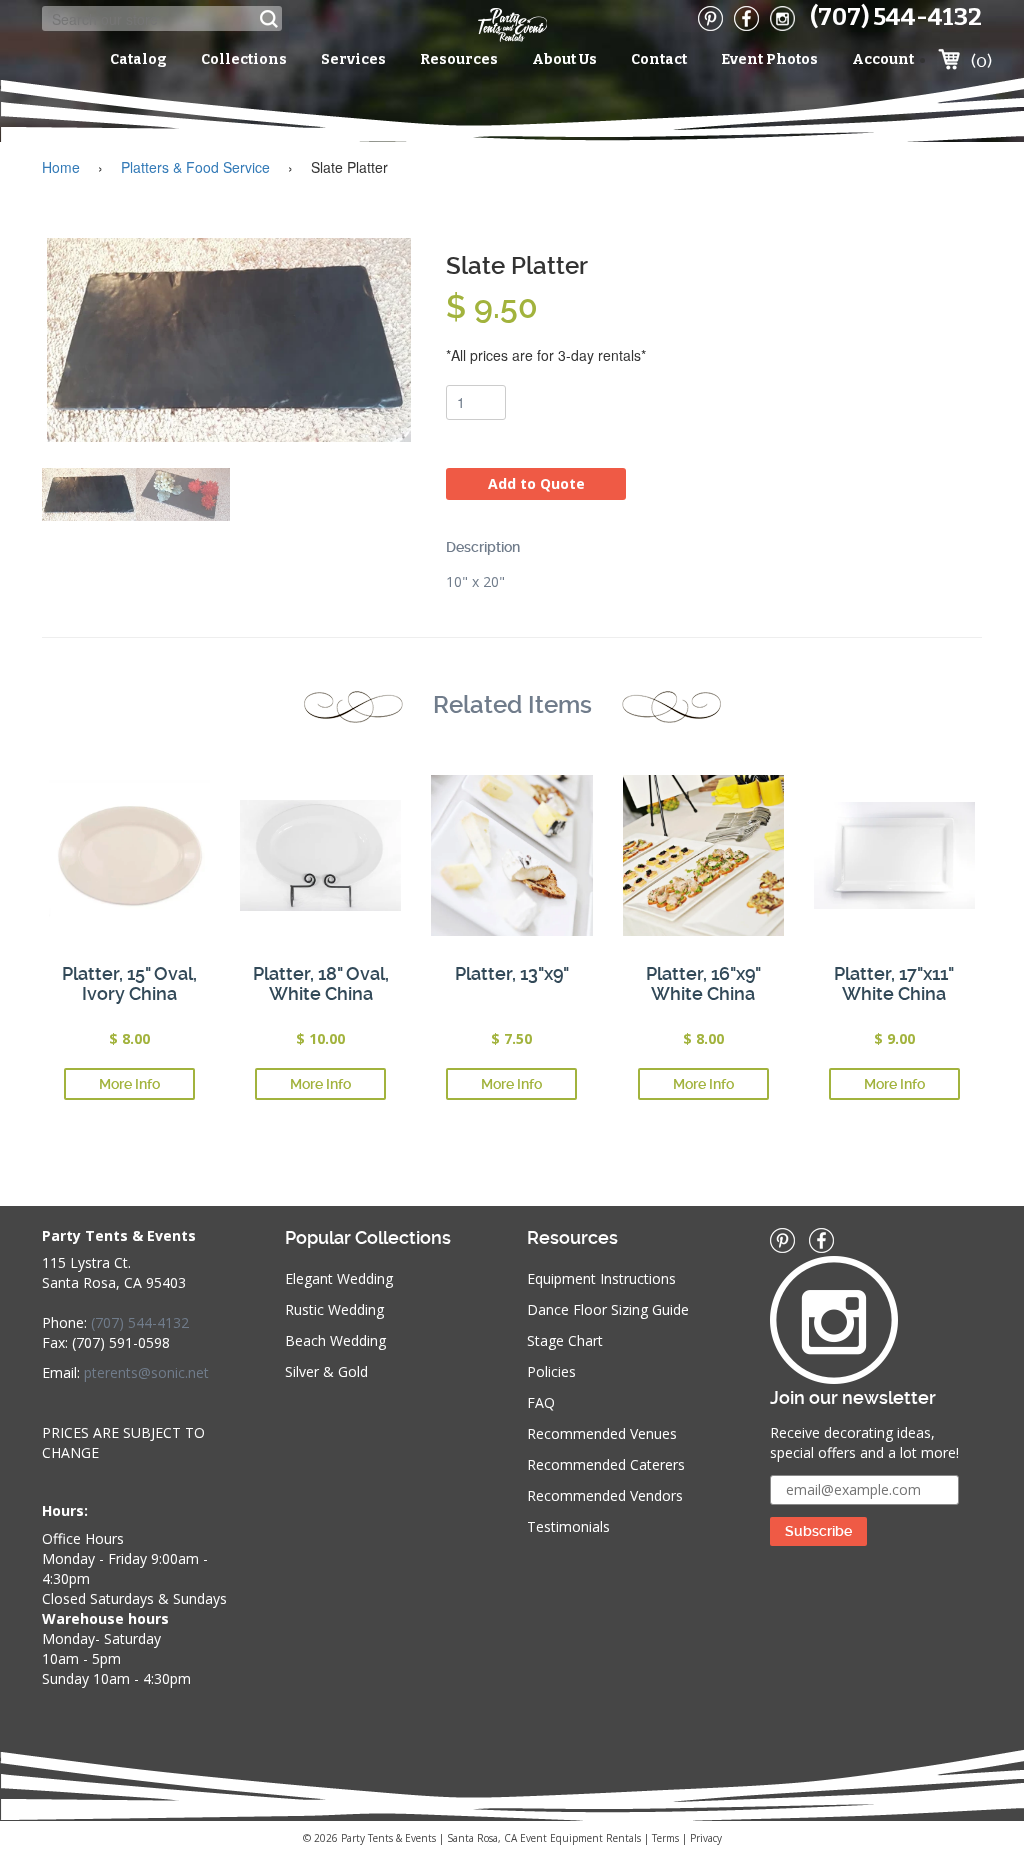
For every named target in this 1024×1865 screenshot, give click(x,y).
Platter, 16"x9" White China (703, 983)
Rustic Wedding (334, 1309)
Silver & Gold (326, 1371)
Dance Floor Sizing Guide (608, 1309)
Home (61, 167)
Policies (551, 1371)
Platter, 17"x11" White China (894, 983)
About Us (564, 59)
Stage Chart (565, 1340)
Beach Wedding (335, 1340)
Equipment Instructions (601, 1278)
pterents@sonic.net (146, 1372)
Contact (659, 59)
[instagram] (782, 18)
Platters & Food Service (195, 167)
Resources (459, 59)
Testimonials (568, 1526)
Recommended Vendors (605, 1495)
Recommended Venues (602, 1433)
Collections (244, 59)
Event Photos (769, 59)
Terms (665, 1838)
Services (353, 59)
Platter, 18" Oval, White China (321, 983)
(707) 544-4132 (896, 17)
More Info (129, 1084)
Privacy (706, 1838)
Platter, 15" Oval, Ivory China (129, 983)
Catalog (138, 59)
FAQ (541, 1402)
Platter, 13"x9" (512, 973)
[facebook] (746, 18)
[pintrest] (710, 18)
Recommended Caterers (606, 1464)
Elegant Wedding (339, 1278)
